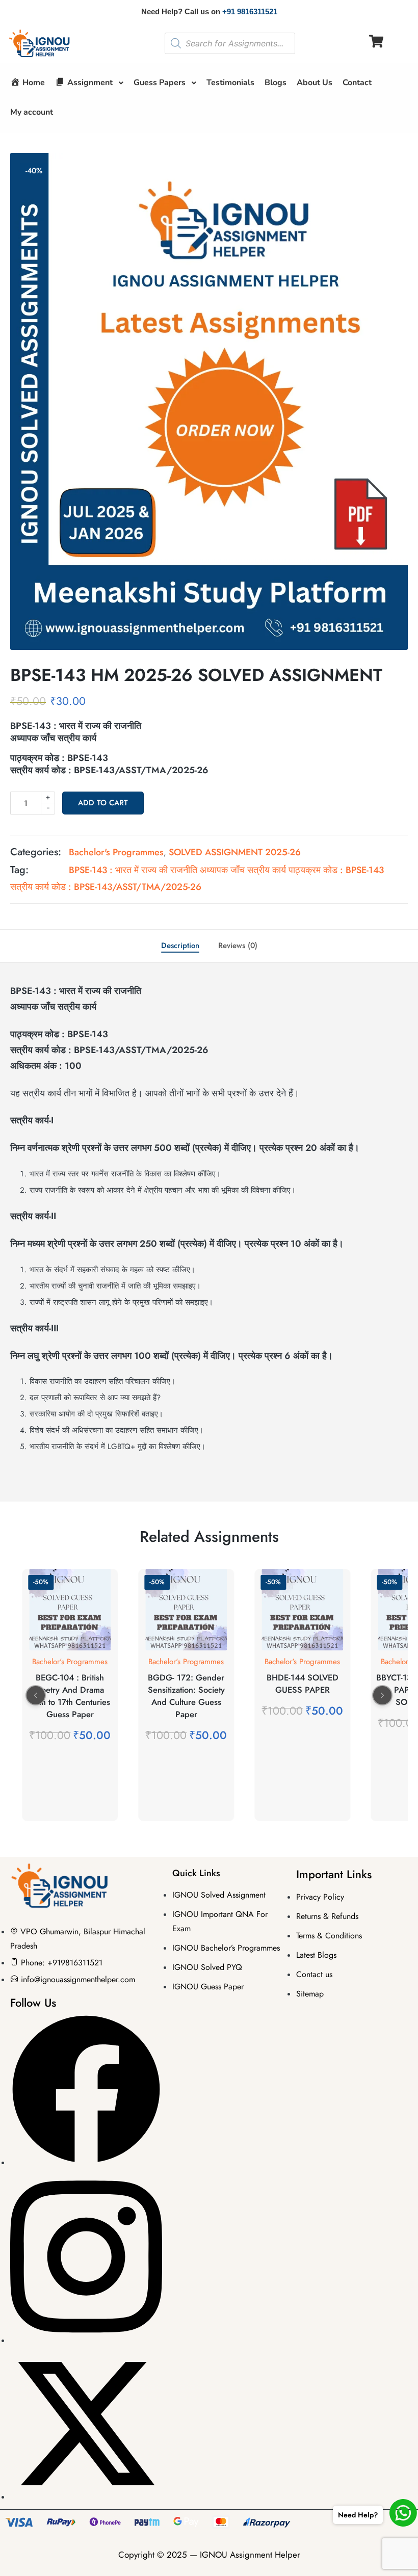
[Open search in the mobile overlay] (230, 43)
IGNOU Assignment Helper (250, 2555)
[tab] (180, 946)
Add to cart (103, 803)
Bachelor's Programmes (116, 852)
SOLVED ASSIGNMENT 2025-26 (235, 852)
